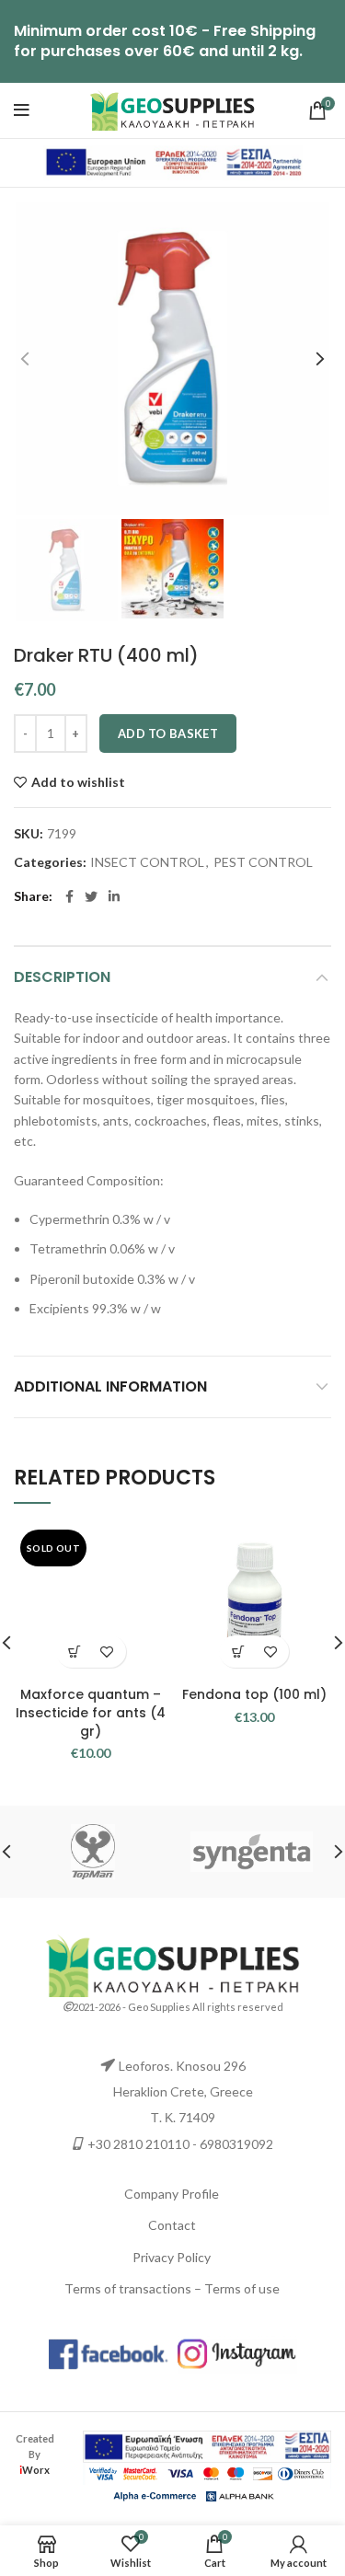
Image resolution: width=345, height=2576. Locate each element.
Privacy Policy (172, 2257)
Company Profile (172, 2194)
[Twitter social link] (91, 896)
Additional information (110, 1386)
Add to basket (168, 734)
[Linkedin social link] (114, 896)
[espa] (173, 162)
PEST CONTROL (263, 862)
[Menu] (22, 110)
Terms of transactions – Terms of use (172, 2288)
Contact (172, 2225)
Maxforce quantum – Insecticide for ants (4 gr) (91, 1712)
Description (62, 977)
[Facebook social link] (69, 896)
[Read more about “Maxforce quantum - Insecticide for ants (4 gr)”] (75, 1652)
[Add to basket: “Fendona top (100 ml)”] (238, 1652)
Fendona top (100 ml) (254, 1694)
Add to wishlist (78, 782)
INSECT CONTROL (147, 862)
